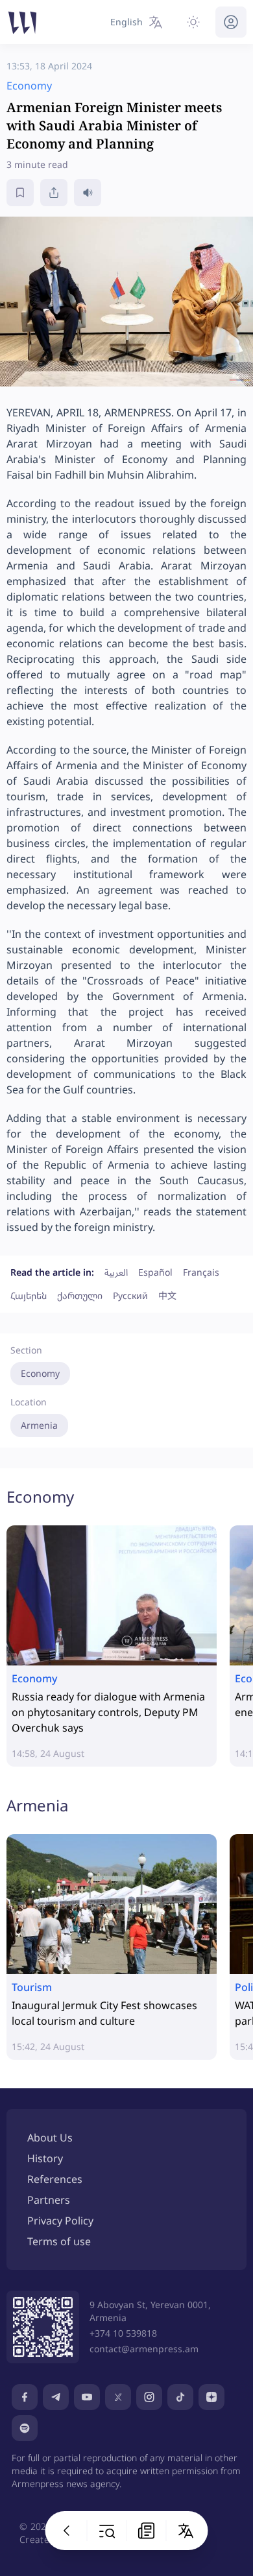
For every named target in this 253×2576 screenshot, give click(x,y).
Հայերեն (29, 1295)
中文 (167, 1295)
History (45, 2158)
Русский (130, 1295)
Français (201, 1272)
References (55, 2179)
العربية (116, 1272)
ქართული (80, 1295)
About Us (50, 2138)
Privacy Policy (60, 2221)
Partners (49, 2200)
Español (155, 1272)
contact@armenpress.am (144, 2349)
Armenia (39, 1425)
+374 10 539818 (123, 2333)
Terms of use (59, 2241)
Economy (40, 1373)
